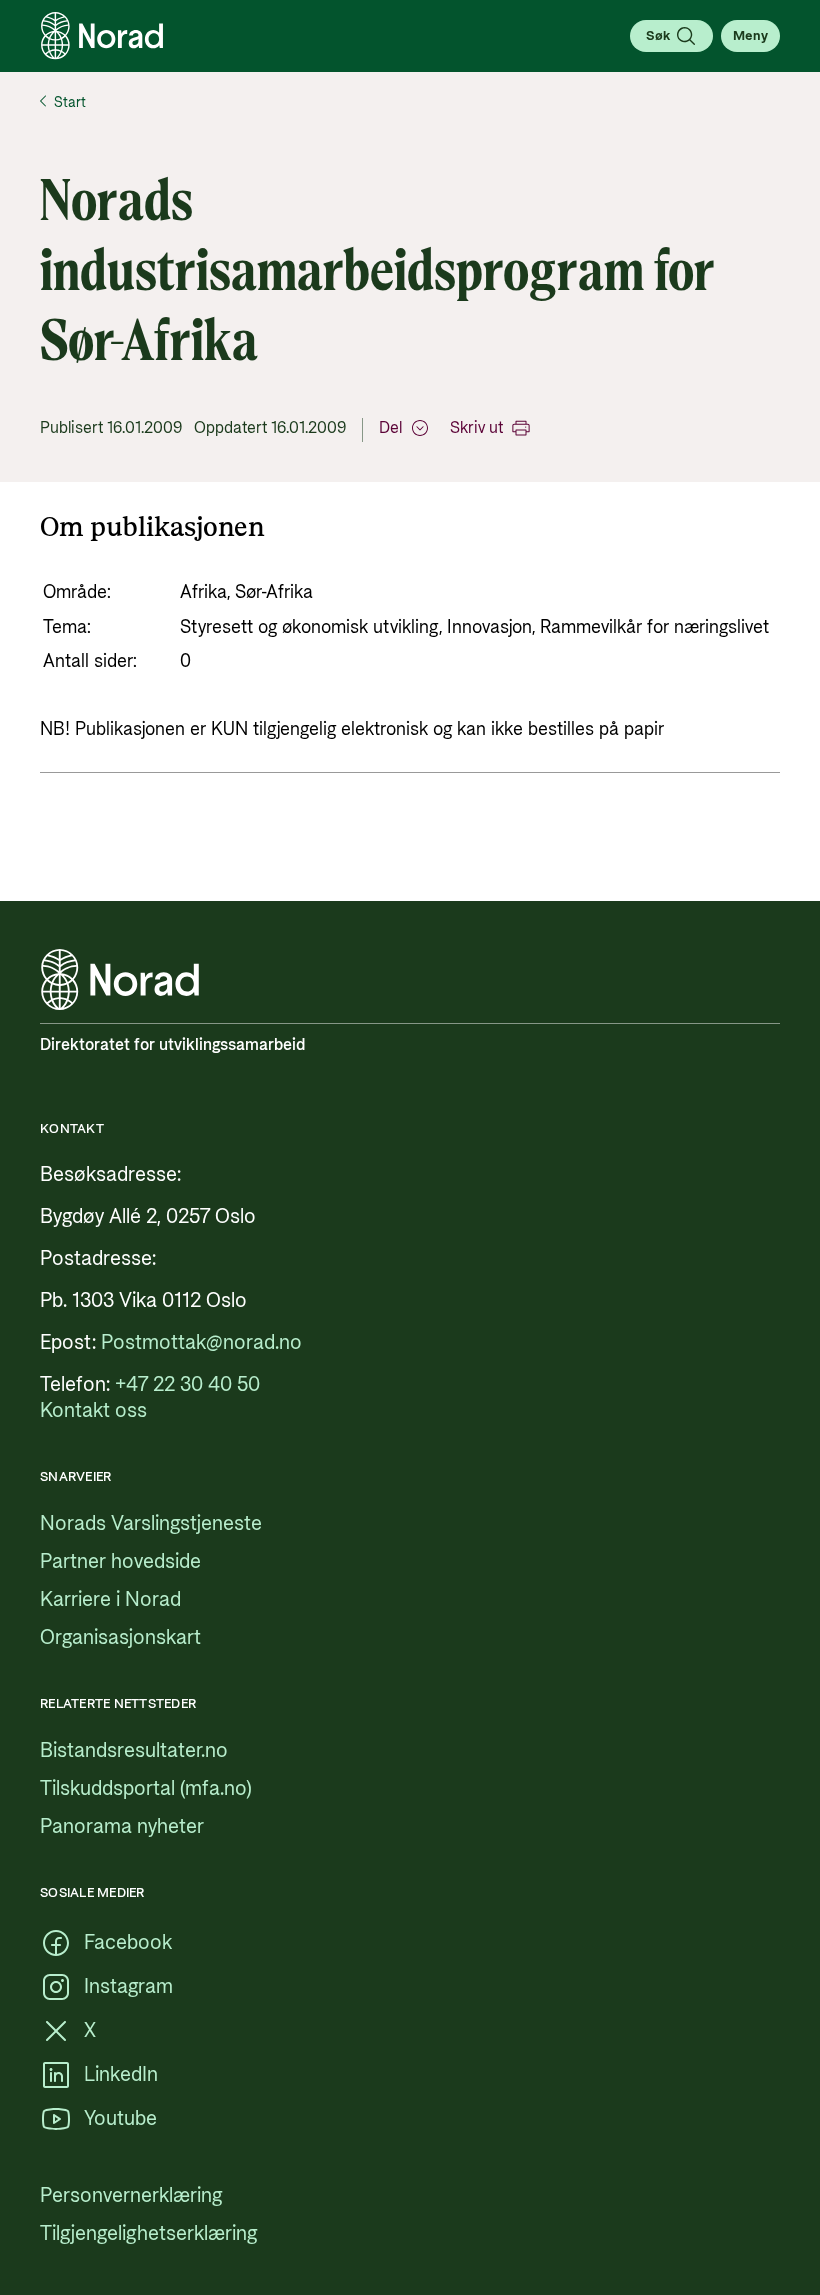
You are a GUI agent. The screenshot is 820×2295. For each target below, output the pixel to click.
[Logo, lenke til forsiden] (102, 36)
